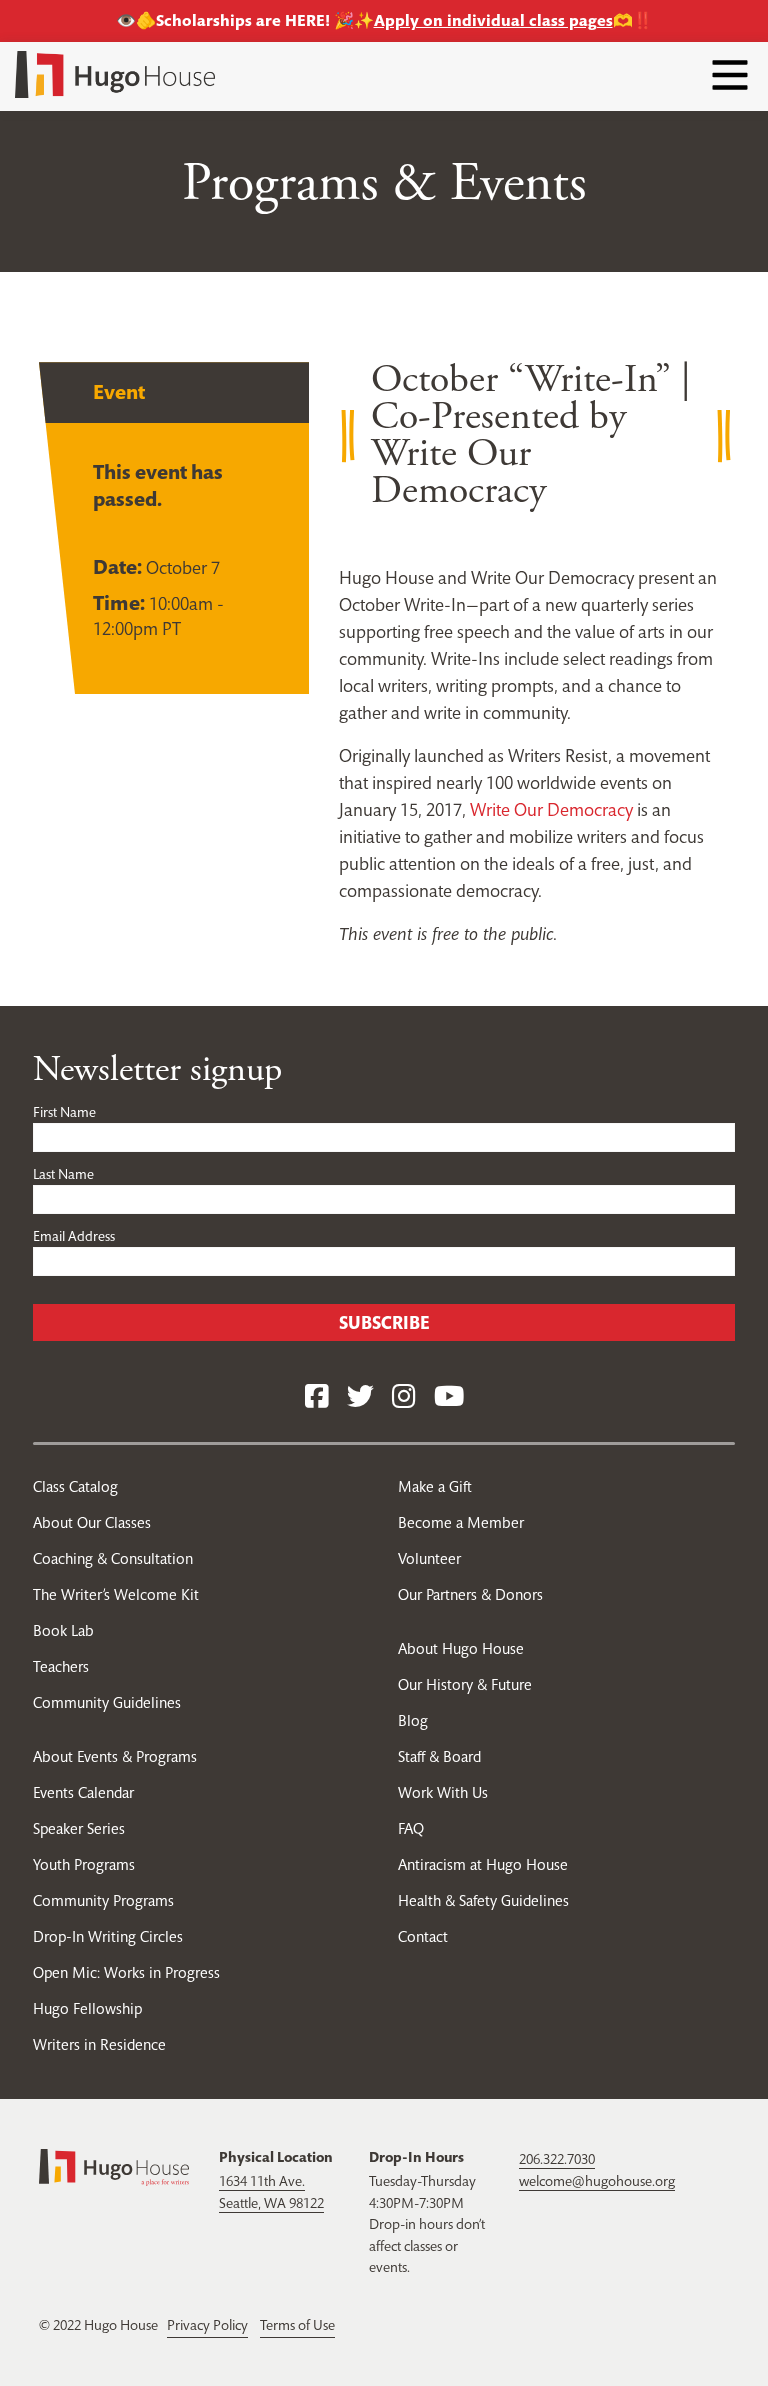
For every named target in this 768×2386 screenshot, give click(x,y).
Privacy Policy (207, 2325)
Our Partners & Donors (470, 1594)
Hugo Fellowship (87, 2008)
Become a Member (461, 1522)
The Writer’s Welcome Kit (116, 1594)
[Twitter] (360, 1397)
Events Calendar (83, 1792)
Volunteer (429, 1558)
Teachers (61, 1666)
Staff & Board (439, 1756)
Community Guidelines (107, 1702)
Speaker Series (79, 1828)
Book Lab (63, 1630)
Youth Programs (84, 1864)
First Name (64, 1112)
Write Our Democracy (551, 809)
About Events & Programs (115, 1756)
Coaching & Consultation (113, 1558)
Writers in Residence (99, 2044)
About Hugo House (461, 1648)
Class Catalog (75, 1486)
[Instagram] (404, 1397)
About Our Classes (92, 1522)
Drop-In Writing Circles (108, 1936)
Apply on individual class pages (493, 20)
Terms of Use (297, 2325)
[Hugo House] (114, 2166)
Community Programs (103, 1900)
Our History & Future (465, 1684)
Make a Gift (435, 1486)
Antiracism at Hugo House (483, 1864)
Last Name (63, 1174)
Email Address (74, 1236)
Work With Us (443, 1792)
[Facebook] (317, 1397)
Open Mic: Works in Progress (126, 1972)
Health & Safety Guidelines (483, 1900)
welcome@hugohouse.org (597, 2181)
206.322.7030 (557, 2159)
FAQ (411, 1828)
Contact (423, 1936)
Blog (413, 1720)
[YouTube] (449, 1397)
